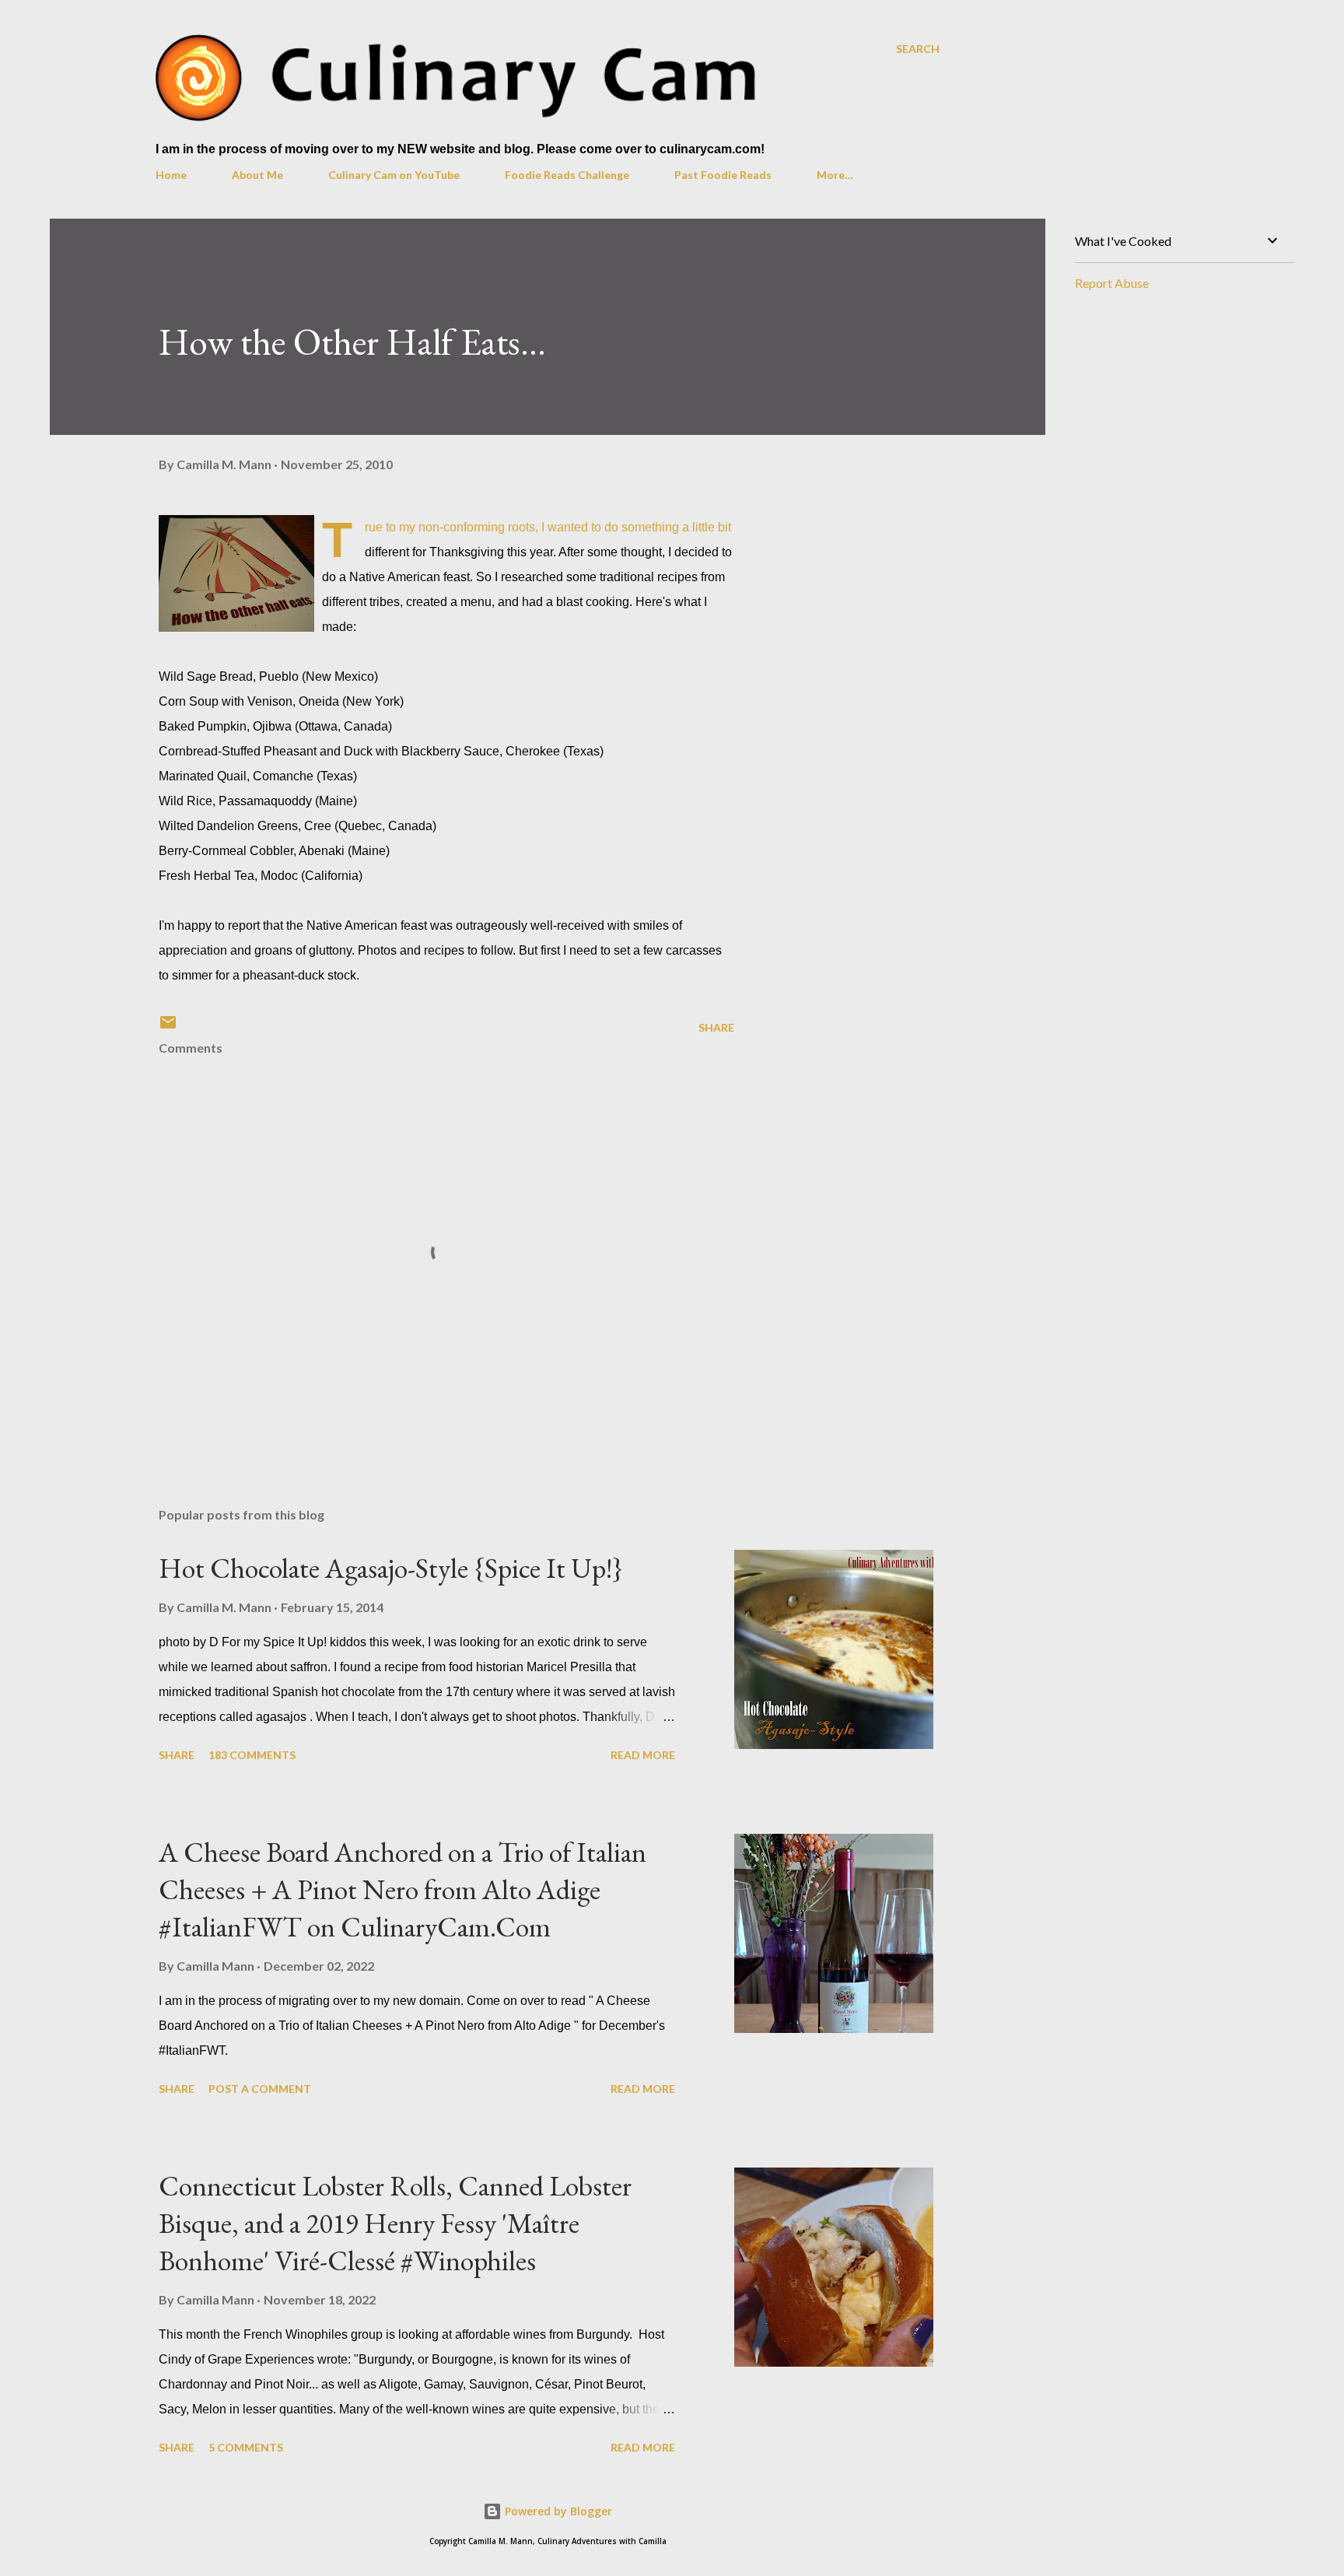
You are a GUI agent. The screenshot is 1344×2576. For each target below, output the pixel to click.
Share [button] (716, 1027)
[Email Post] (168, 1027)
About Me (257, 175)
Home (171, 175)
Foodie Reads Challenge (567, 175)
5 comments (246, 2447)
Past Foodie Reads (723, 175)
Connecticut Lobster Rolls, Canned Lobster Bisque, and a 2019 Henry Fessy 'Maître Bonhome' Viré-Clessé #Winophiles (395, 2223)
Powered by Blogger (557, 2511)
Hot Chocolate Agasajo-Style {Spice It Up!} (391, 1568)
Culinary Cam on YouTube (394, 175)
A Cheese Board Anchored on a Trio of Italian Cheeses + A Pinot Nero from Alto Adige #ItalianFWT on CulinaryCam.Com (402, 1889)
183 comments (252, 1755)
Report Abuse (1112, 283)
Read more (643, 1755)
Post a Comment (260, 2089)
